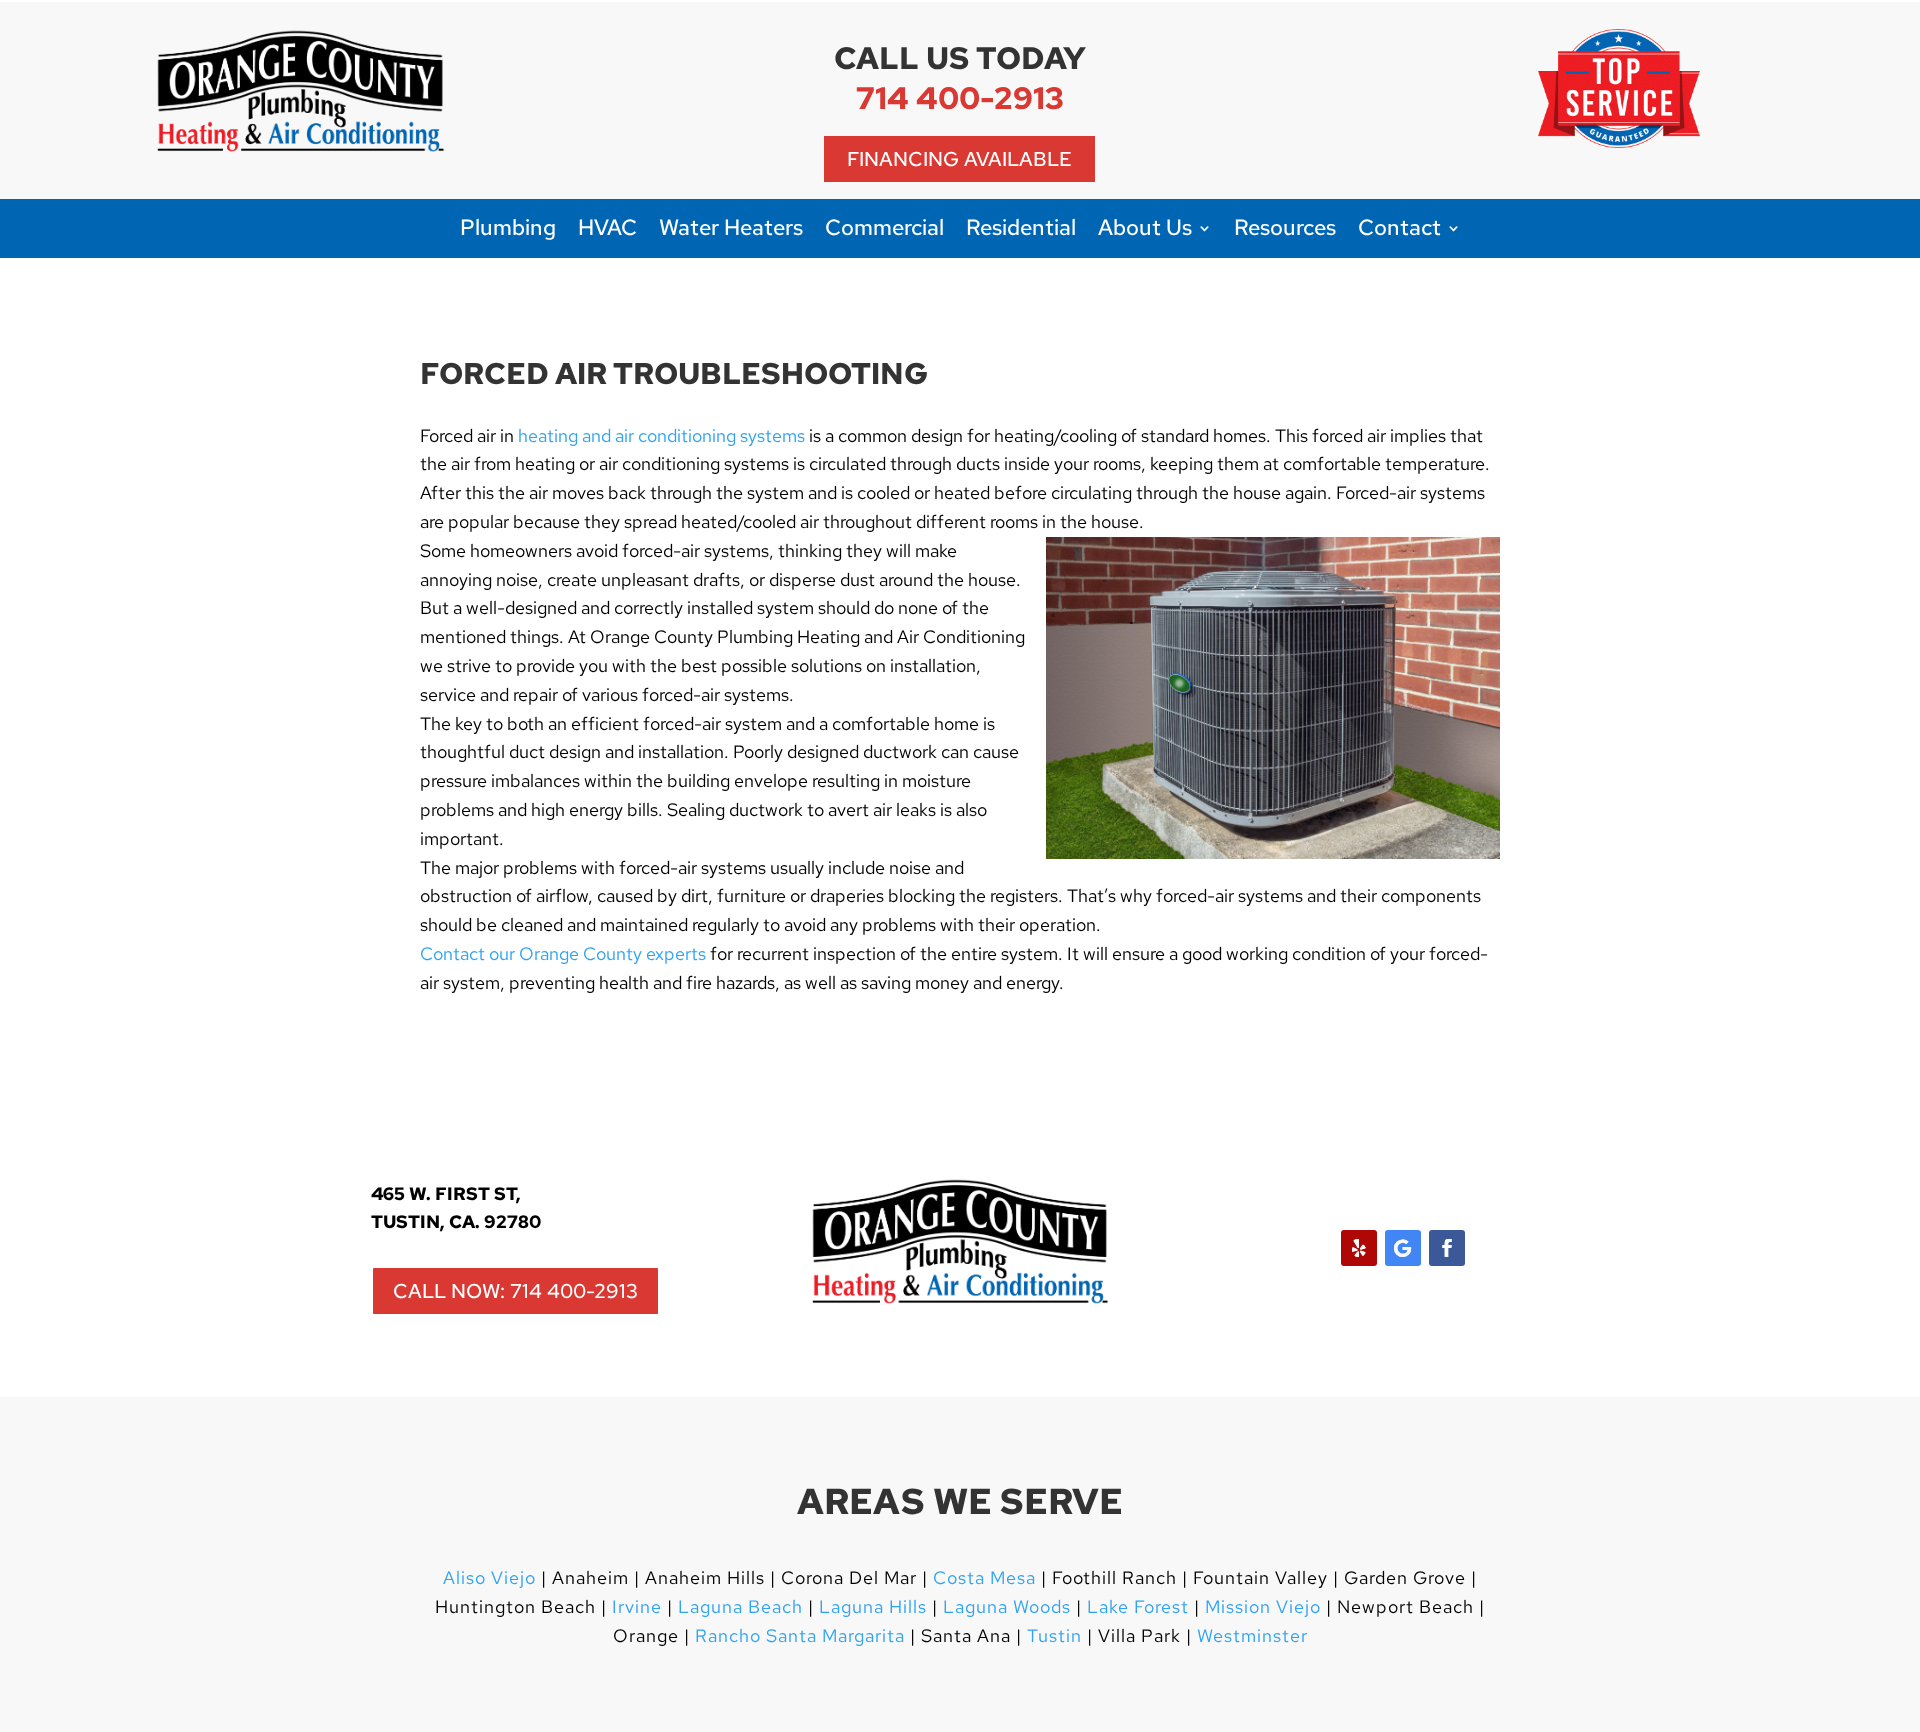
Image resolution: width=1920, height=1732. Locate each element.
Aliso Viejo (489, 1577)
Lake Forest (1138, 1606)
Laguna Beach (743, 1606)
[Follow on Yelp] (1359, 1248)
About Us (1145, 231)
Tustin (1054, 1635)
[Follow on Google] (1403, 1248)
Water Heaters (731, 231)
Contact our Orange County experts (563, 953)
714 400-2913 (960, 97)
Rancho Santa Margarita (800, 1635)
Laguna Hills (873, 1606)
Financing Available (959, 159)
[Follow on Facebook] (1447, 1248)
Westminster (1252, 1635)
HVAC (607, 231)
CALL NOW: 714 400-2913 (515, 1291)
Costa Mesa (984, 1577)
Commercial (884, 231)
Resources (1285, 231)
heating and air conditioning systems (661, 435)
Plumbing (508, 231)
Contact (1399, 231)
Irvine (634, 1606)
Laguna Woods (1004, 1606)
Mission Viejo (1263, 1606)
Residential (1021, 231)
